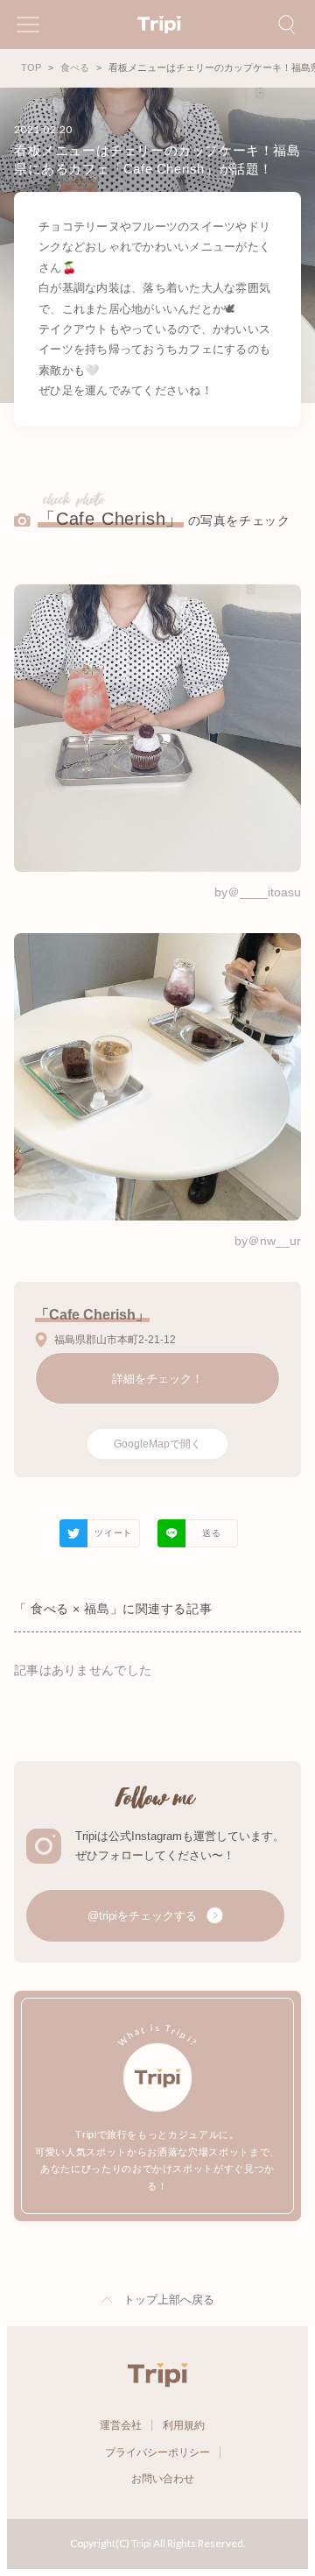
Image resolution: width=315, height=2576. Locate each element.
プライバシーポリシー (157, 2452)
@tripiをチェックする (144, 1916)
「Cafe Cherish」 (111, 519)
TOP (31, 67)
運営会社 (121, 2425)
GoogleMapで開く (157, 1444)
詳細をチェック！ (157, 1379)
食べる (75, 67)
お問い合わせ (163, 2479)
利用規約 (184, 2425)
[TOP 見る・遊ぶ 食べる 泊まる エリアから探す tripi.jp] (157, 25)
